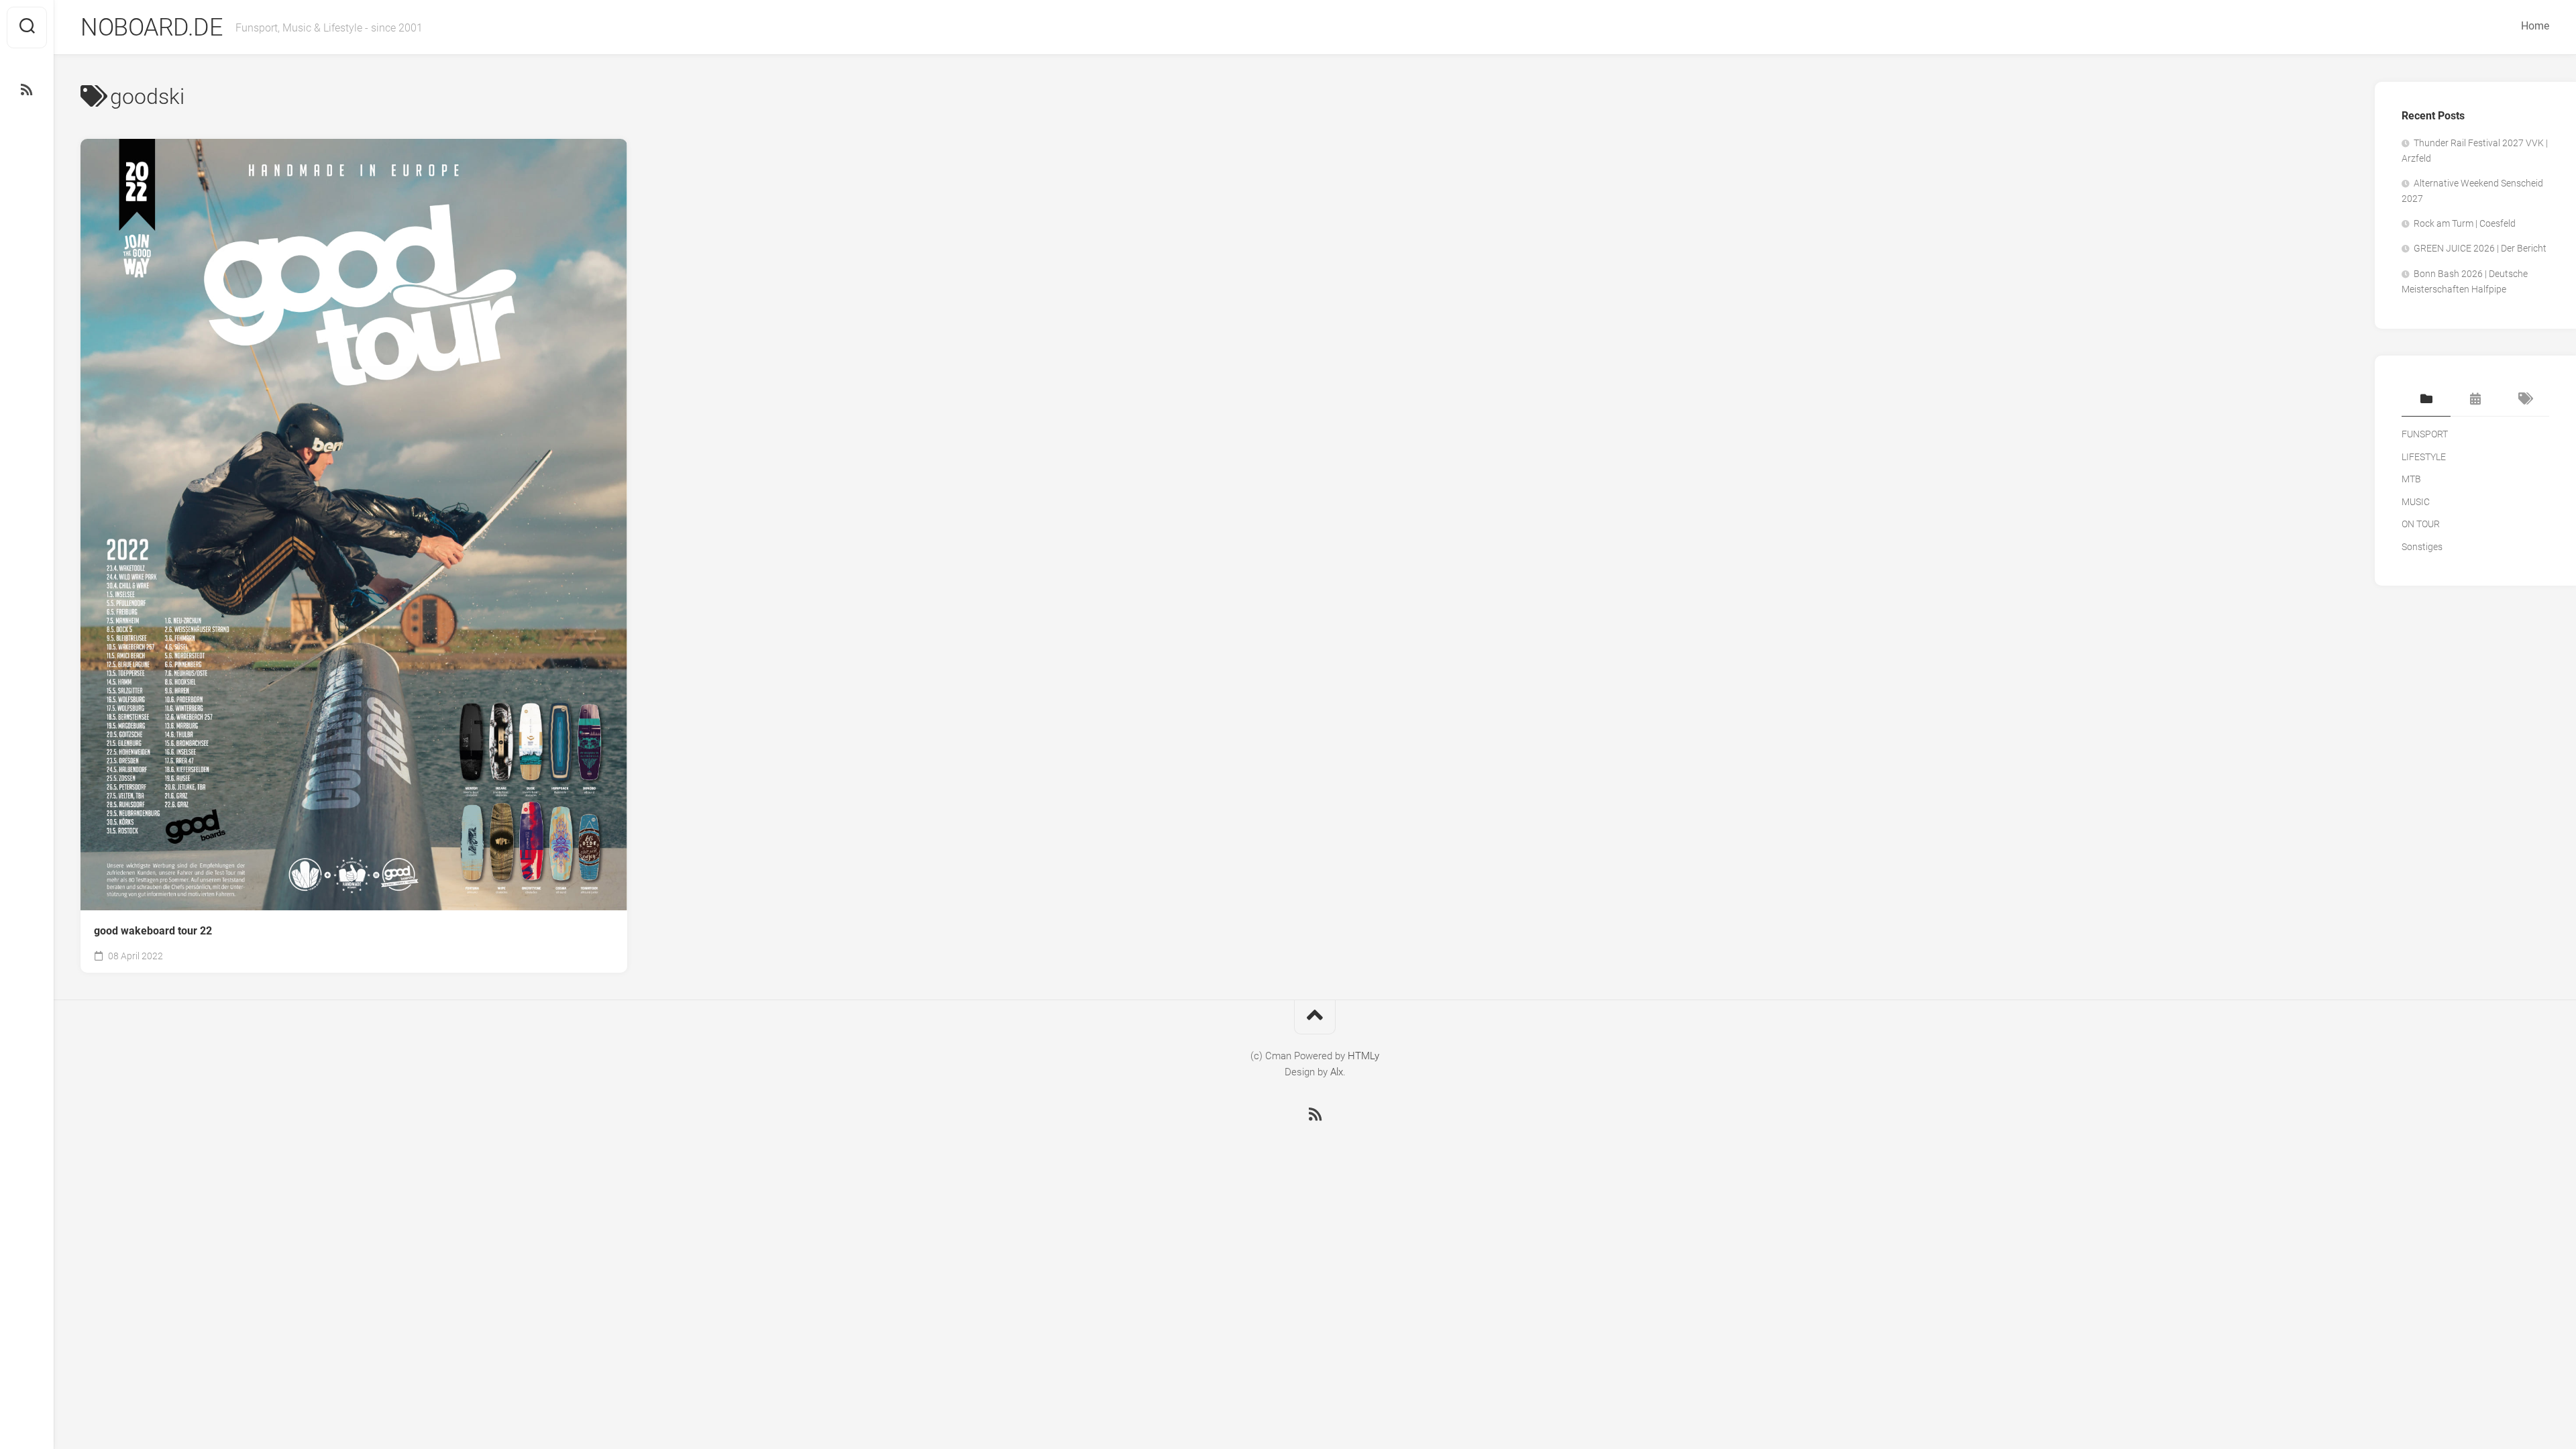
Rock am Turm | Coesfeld (2465, 223)
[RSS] (27, 90)
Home (2535, 26)
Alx (1337, 1072)
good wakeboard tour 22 (153, 931)
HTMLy (1363, 1056)
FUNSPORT (2425, 434)
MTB (2411, 479)
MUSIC (2416, 502)
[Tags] (2525, 400)
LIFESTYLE (2424, 457)
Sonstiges (2422, 547)
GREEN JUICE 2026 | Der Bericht (2480, 248)
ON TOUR (2421, 524)
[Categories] (2426, 400)
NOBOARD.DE (151, 28)
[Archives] (2475, 400)
